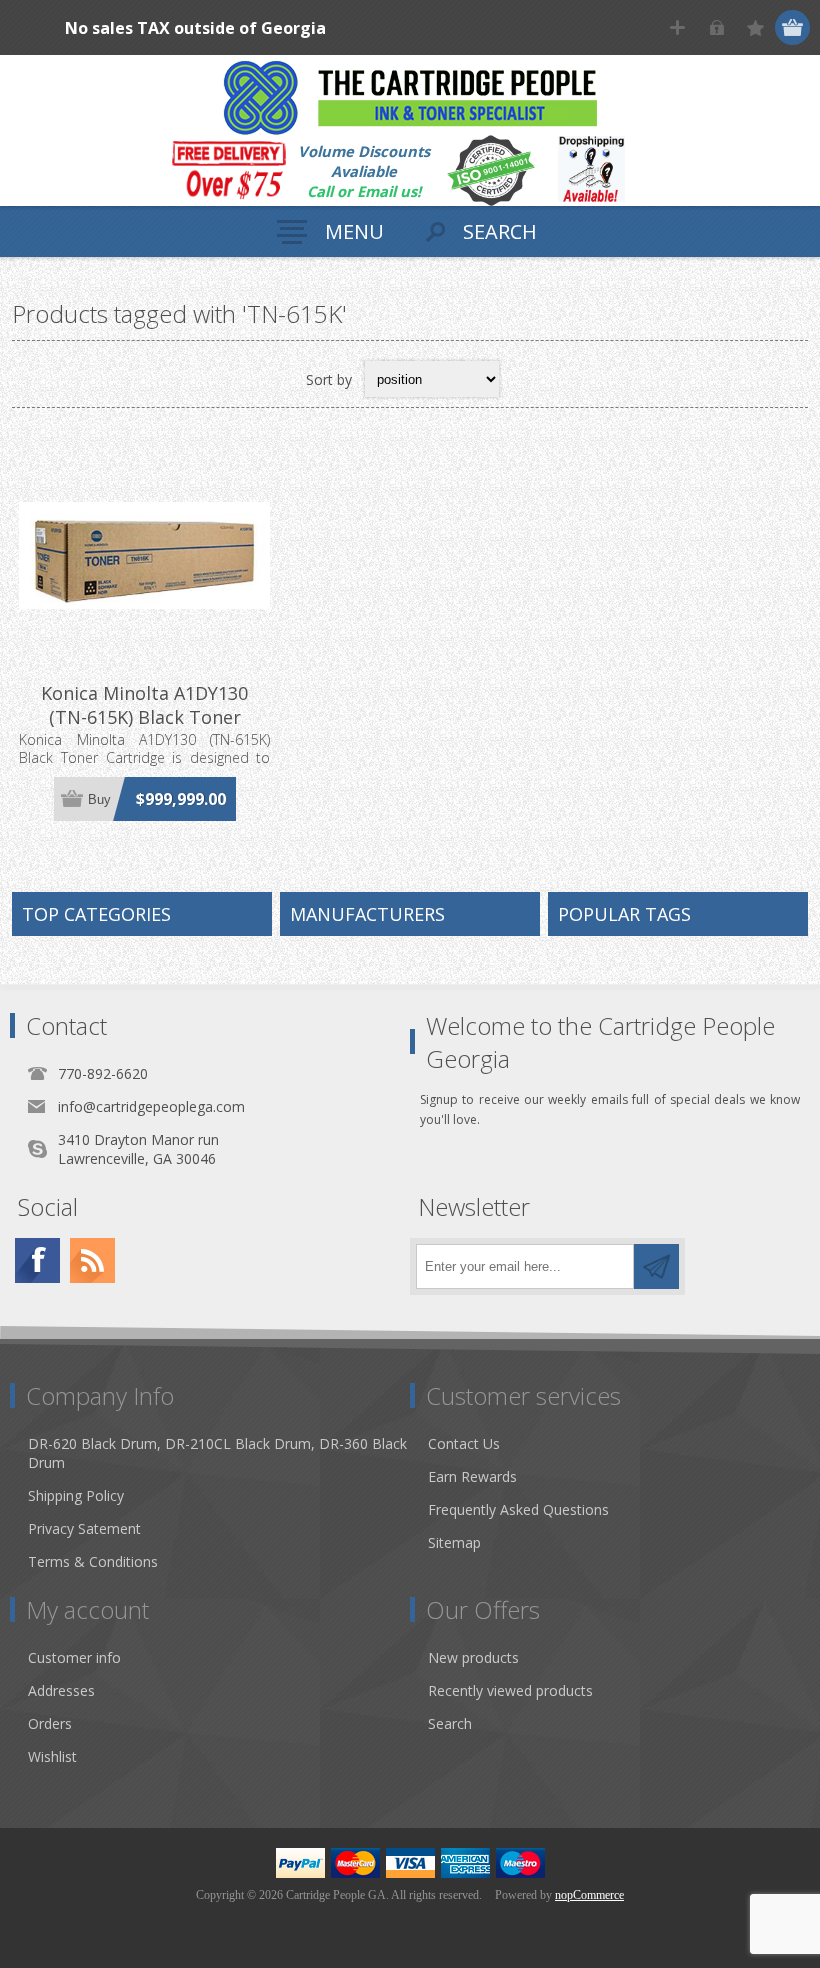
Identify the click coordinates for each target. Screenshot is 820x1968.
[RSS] (92, 1260)
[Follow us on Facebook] (37, 1260)
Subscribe (656, 1266)
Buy (99, 799)
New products (473, 1657)
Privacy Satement (84, 1528)
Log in (716, 27)
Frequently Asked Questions (518, 1509)
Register (677, 27)
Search (450, 1723)
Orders (50, 1723)
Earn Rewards (472, 1476)
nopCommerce (589, 1895)
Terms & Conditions (93, 1561)
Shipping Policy (76, 1495)
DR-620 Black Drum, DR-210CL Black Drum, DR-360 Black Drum (217, 1453)
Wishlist (52, 1756)
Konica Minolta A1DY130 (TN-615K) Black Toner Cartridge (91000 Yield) (144, 717)
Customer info (74, 1657)
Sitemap (454, 1542)
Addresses (61, 1690)
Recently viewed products (510, 1690)
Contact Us (464, 1443)
